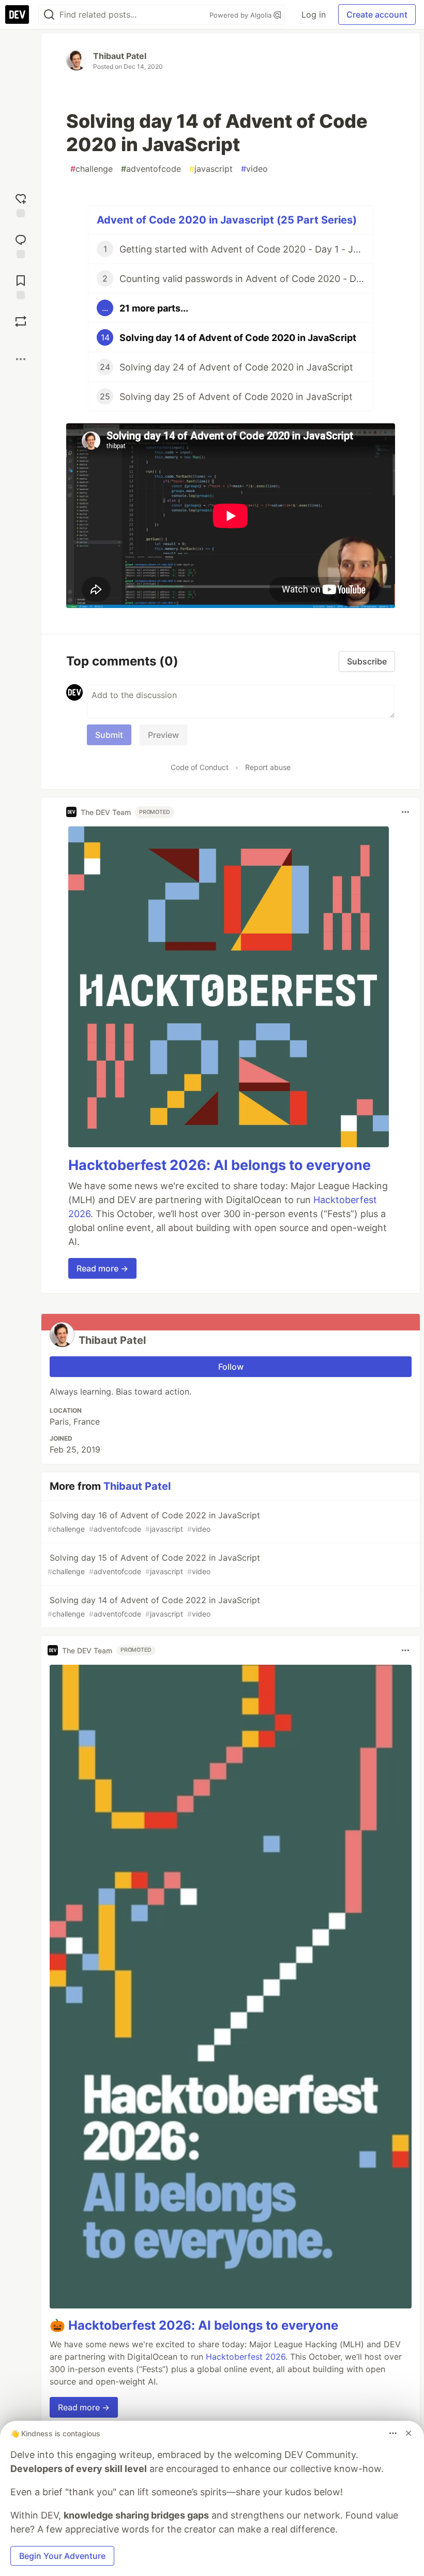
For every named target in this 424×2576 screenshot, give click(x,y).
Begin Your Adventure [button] (62, 2556)
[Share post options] (21, 359)
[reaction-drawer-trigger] (21, 204)
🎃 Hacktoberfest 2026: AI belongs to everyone (194, 2325)
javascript (211, 169)
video (254, 169)
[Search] (49, 15)
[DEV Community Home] (17, 14)
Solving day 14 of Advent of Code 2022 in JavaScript (154, 1607)
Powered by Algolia (241, 15)
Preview (163, 735)
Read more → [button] (102, 1268)
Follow (231, 1367)
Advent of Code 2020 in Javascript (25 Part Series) (227, 220)
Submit (109, 735)
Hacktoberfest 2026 (246, 2357)
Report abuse (268, 767)
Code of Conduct (200, 767)
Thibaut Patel (120, 56)
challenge (92, 169)
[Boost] (21, 321)
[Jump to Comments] (21, 245)
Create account (377, 14)
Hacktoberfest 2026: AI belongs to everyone (219, 1165)
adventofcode (151, 169)
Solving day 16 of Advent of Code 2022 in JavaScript (154, 1522)
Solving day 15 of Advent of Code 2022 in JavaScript (154, 1564)
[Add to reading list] (21, 286)
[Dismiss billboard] (408, 2433)
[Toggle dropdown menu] (405, 812)
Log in (314, 14)
